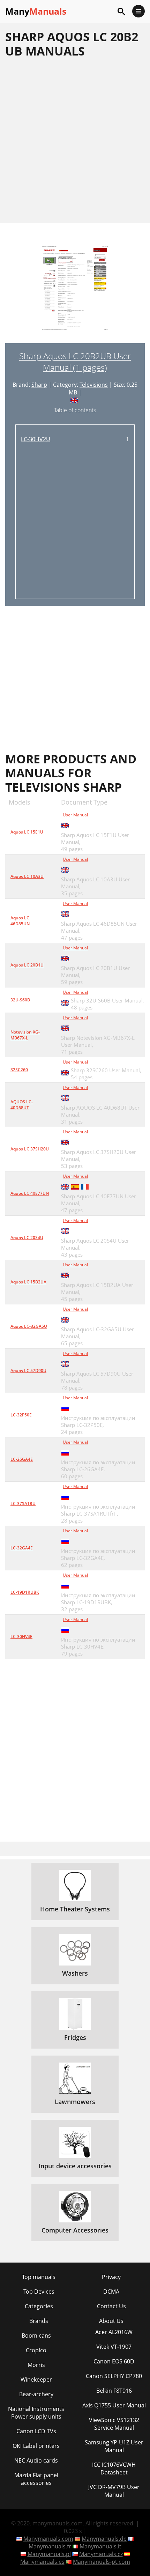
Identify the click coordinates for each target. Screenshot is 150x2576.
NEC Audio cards (36, 2460)
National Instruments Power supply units (36, 2413)
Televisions (94, 385)
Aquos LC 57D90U (28, 1371)
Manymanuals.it (100, 2546)
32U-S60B (20, 1000)
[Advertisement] (75, 140)
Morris (36, 2365)
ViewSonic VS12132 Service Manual (114, 2424)
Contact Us (111, 2306)
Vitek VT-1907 (114, 2347)
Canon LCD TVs (36, 2431)
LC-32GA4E (22, 1548)
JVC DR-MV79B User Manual (114, 2491)
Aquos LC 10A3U (27, 876)
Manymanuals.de (104, 2539)
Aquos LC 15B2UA (28, 1282)
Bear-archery (36, 2394)
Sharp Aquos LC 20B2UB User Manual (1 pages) (75, 362)
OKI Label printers (36, 2446)
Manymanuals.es (42, 2562)
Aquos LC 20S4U (27, 1238)
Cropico (36, 2350)
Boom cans (36, 2336)
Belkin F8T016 (114, 2391)
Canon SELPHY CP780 (114, 2376)
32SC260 (19, 1070)
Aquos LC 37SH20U (30, 1149)
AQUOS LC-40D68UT (22, 1105)
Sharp (39, 385)
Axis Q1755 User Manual (114, 2405)
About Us (111, 2321)
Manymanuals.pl (49, 2554)
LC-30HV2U (36, 439)
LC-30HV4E (21, 1637)
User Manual (75, 815)
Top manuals (39, 2277)
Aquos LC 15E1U (27, 832)
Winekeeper (36, 2379)
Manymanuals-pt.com (102, 2562)
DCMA (111, 2292)
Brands (39, 2321)
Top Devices (39, 2292)
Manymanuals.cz (101, 2554)
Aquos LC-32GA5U (29, 1326)
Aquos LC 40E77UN (30, 1193)
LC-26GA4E (22, 1459)
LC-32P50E (21, 1415)
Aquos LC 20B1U (27, 965)
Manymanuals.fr (50, 2546)
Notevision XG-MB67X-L (25, 1035)
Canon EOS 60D (114, 2361)
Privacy (111, 2277)
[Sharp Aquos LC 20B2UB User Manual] (75, 294)
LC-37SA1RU (23, 1504)
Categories (39, 2306)
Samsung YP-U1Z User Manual (114, 2446)
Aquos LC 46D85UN (20, 921)
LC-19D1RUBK (25, 1592)
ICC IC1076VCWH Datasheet (114, 2468)
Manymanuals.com (48, 2539)
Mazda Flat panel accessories (36, 2479)
